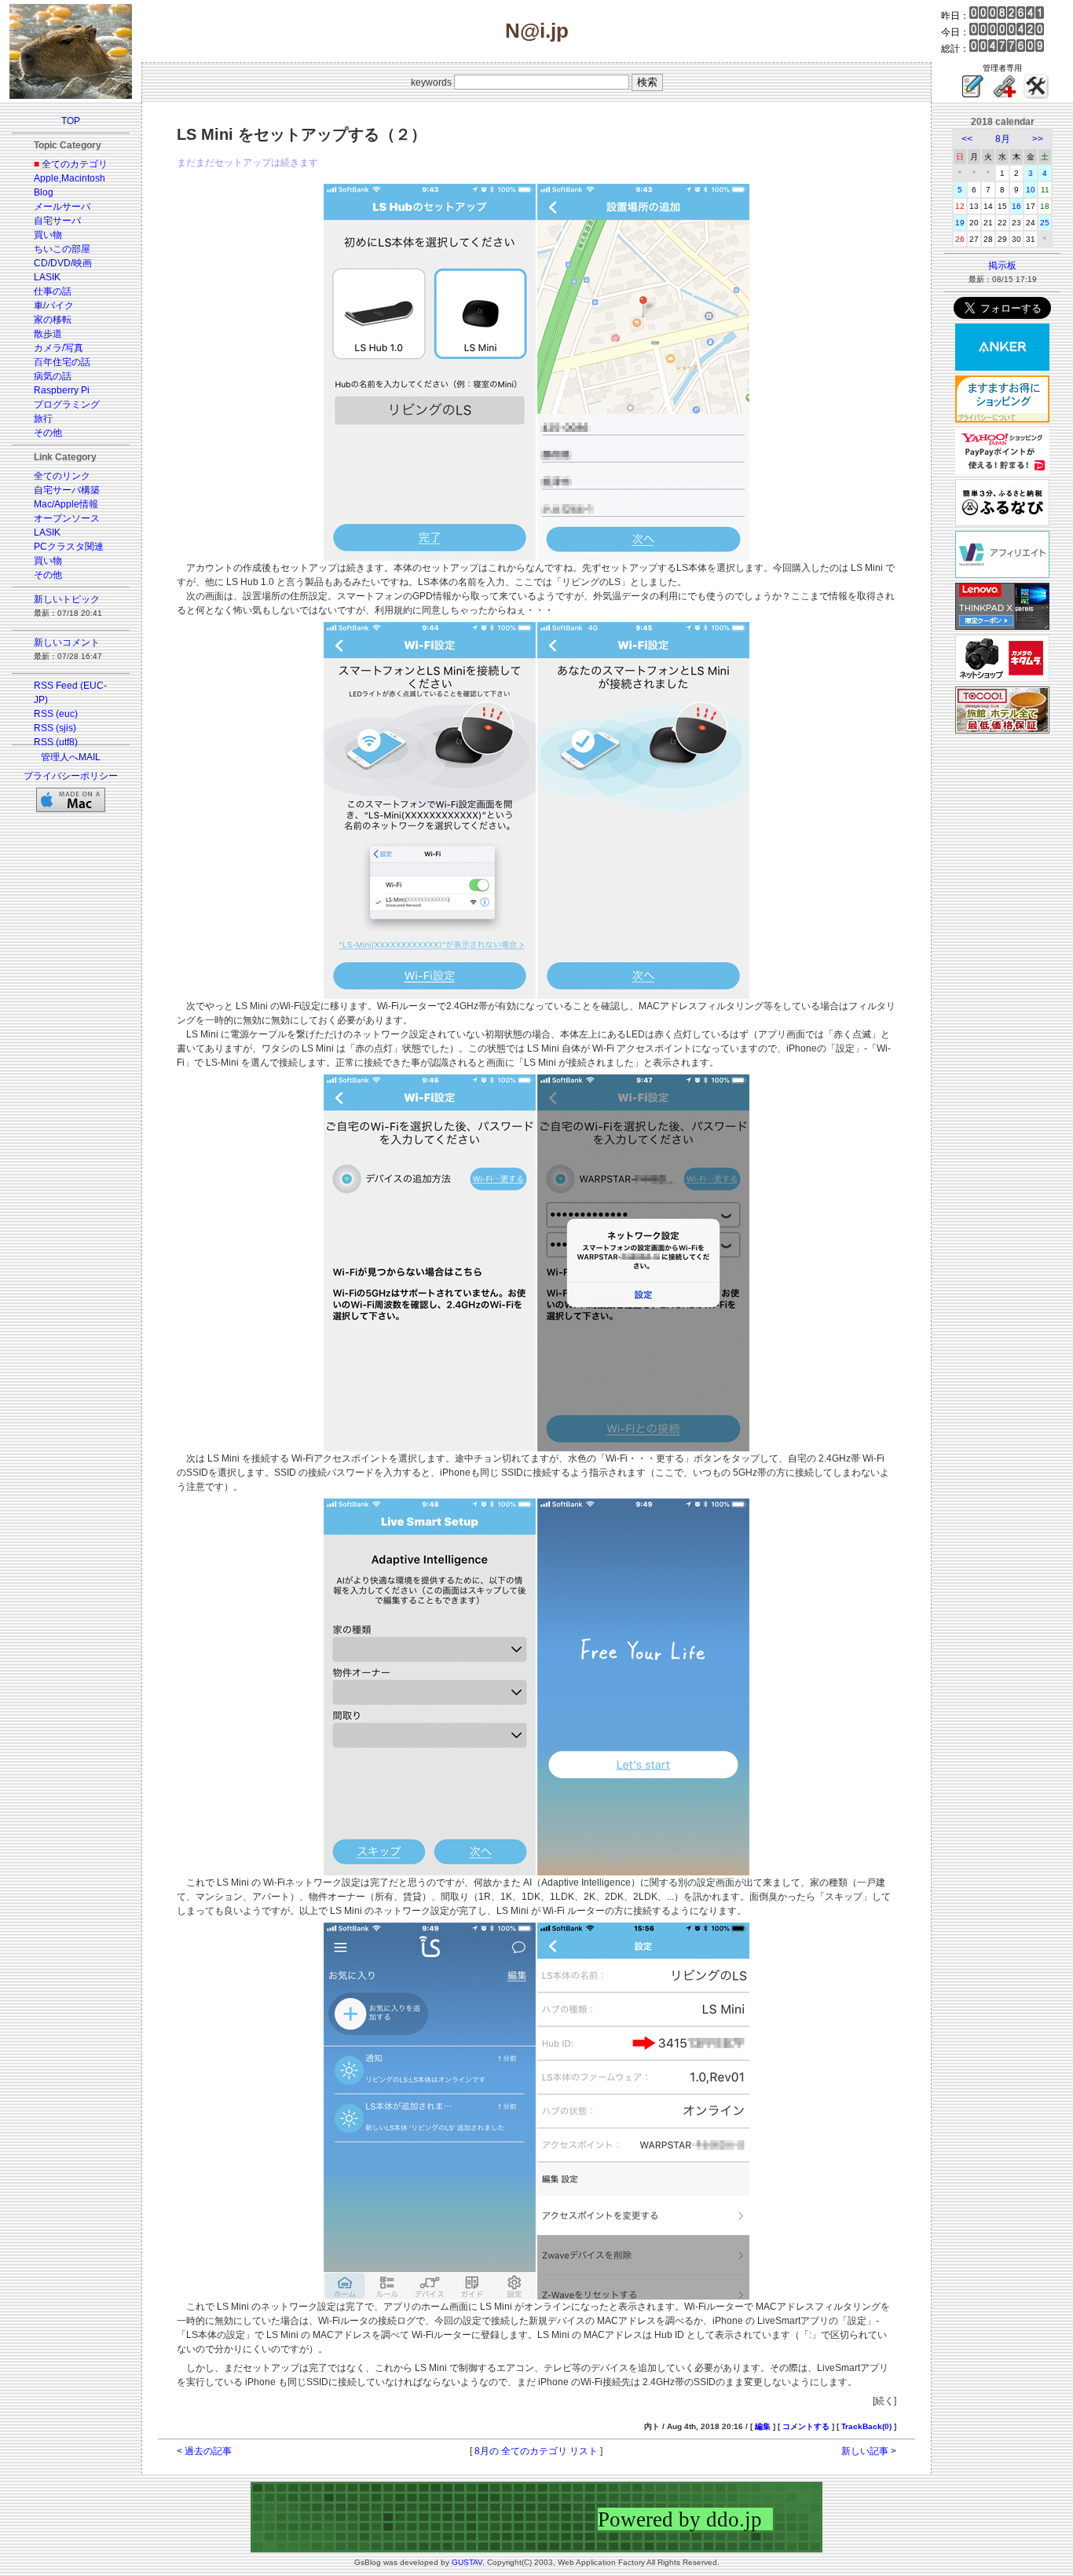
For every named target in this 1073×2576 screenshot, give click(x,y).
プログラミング (67, 404)
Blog (44, 192)
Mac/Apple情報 (66, 504)
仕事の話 (53, 291)
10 (1031, 190)
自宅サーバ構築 (67, 490)
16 (1016, 206)
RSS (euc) (56, 714)
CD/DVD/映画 (63, 263)
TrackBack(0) (866, 2426)
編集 (763, 2426)
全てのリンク (62, 476)
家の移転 (53, 320)
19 (960, 223)
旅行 (43, 419)
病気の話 (53, 376)
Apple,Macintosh (70, 178)
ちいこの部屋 (62, 249)
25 (1045, 223)
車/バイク (54, 306)
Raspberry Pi (62, 390)
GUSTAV (467, 2562)
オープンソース (67, 518)
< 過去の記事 (204, 2451)
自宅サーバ (57, 221)
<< (967, 139)
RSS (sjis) (55, 728)
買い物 (48, 235)
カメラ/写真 (59, 348)
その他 (48, 433)
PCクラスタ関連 (69, 547)
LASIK (47, 277)
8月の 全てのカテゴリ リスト (536, 2451)
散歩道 (48, 334)
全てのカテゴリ (75, 164)
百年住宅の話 (62, 362)
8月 (1003, 139)
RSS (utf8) (56, 742)
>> (1038, 139)
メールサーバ (62, 207)
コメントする (806, 2426)
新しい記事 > (869, 2451)
